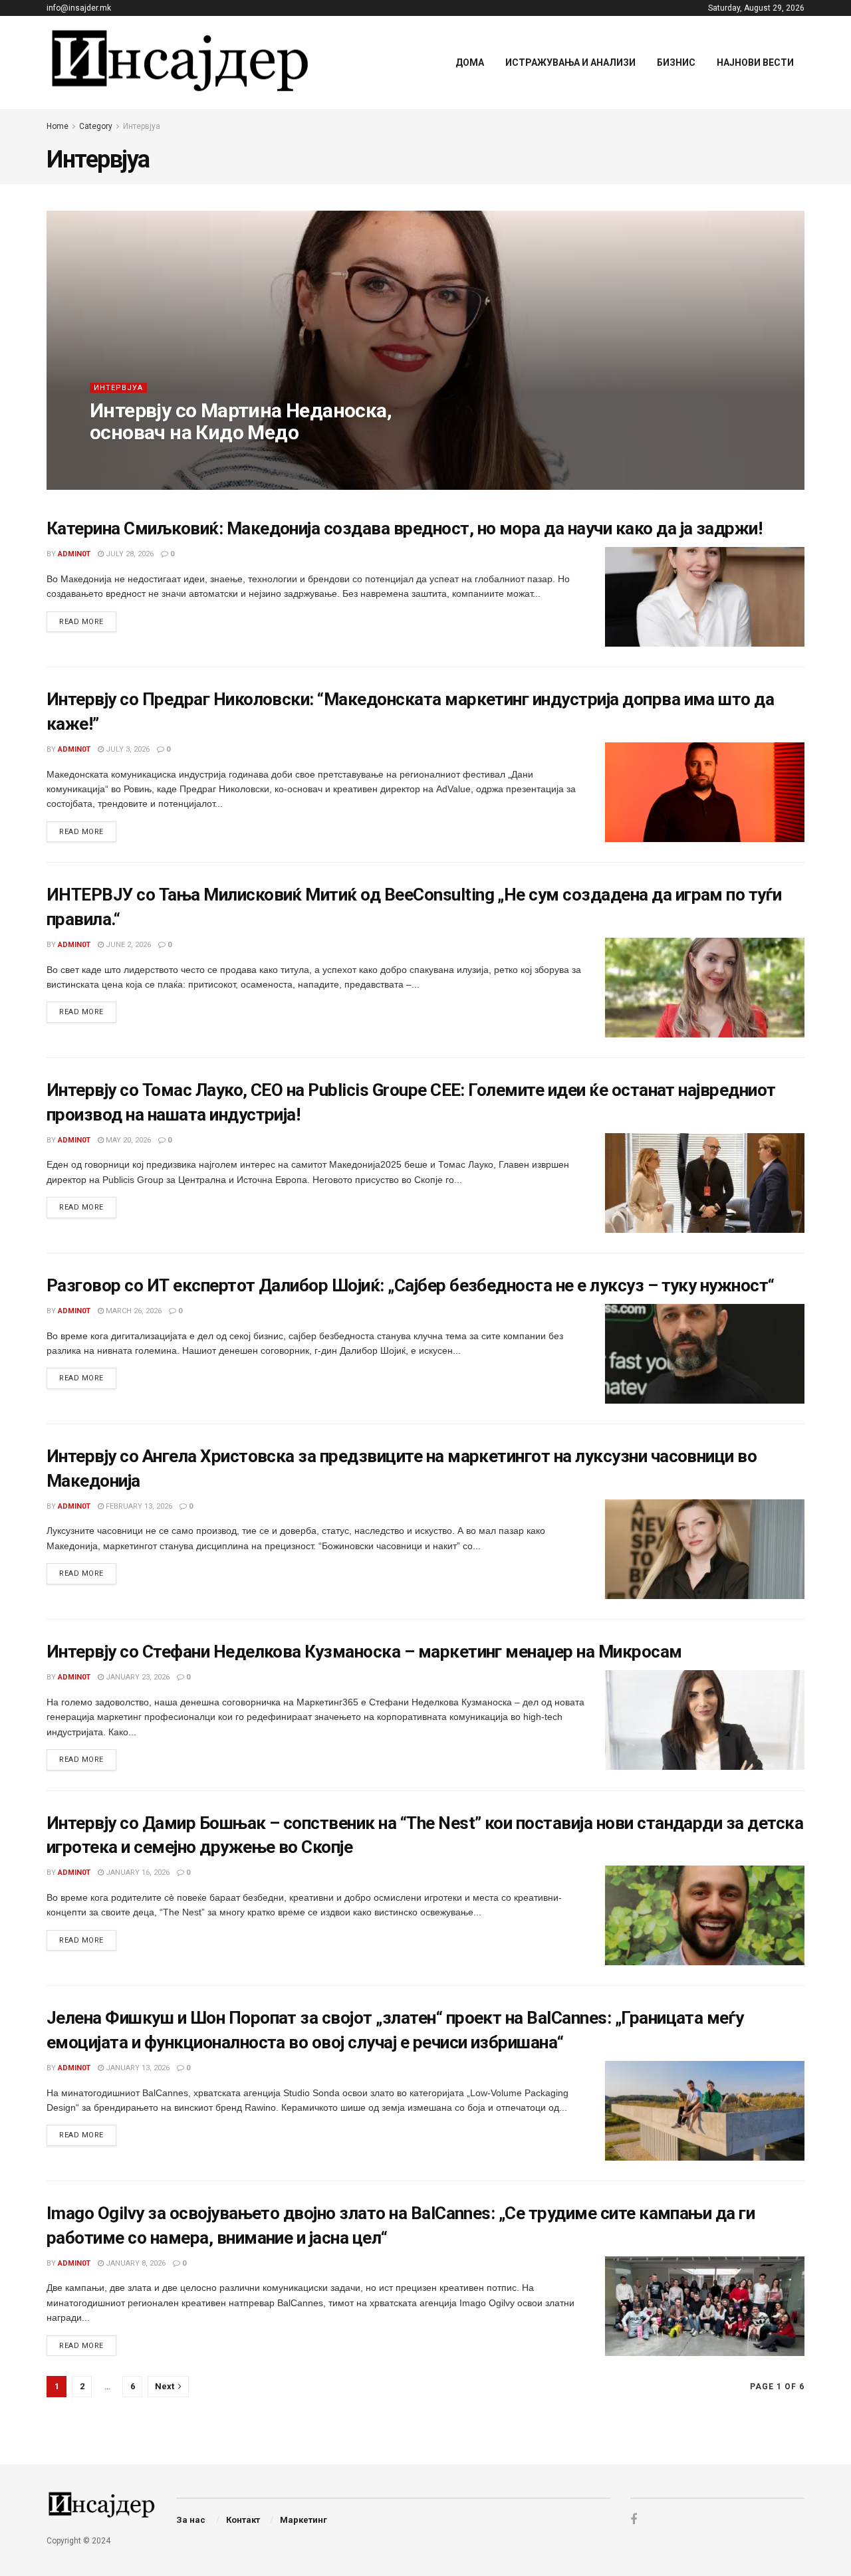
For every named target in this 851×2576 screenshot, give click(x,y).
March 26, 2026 (133, 1311)
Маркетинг (304, 2520)
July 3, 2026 (127, 749)
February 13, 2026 (138, 1506)
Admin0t (117, 459)
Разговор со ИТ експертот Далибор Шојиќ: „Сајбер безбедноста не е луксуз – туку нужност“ (411, 1285)
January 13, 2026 (137, 2068)
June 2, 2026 (127, 945)
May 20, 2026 (127, 1140)
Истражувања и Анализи (570, 62)
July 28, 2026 (129, 554)
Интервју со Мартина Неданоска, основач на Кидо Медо (241, 421)
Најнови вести (755, 62)
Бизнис (676, 62)
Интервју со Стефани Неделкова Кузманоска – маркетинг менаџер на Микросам (364, 1652)
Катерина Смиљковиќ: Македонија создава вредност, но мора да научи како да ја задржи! (404, 528)
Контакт (243, 2520)
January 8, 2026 (135, 2263)
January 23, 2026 (137, 1677)
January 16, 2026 (137, 1873)
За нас (191, 2520)
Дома (470, 62)
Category (96, 126)
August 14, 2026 (178, 459)
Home (58, 126)
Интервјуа (142, 126)
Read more (81, 622)
